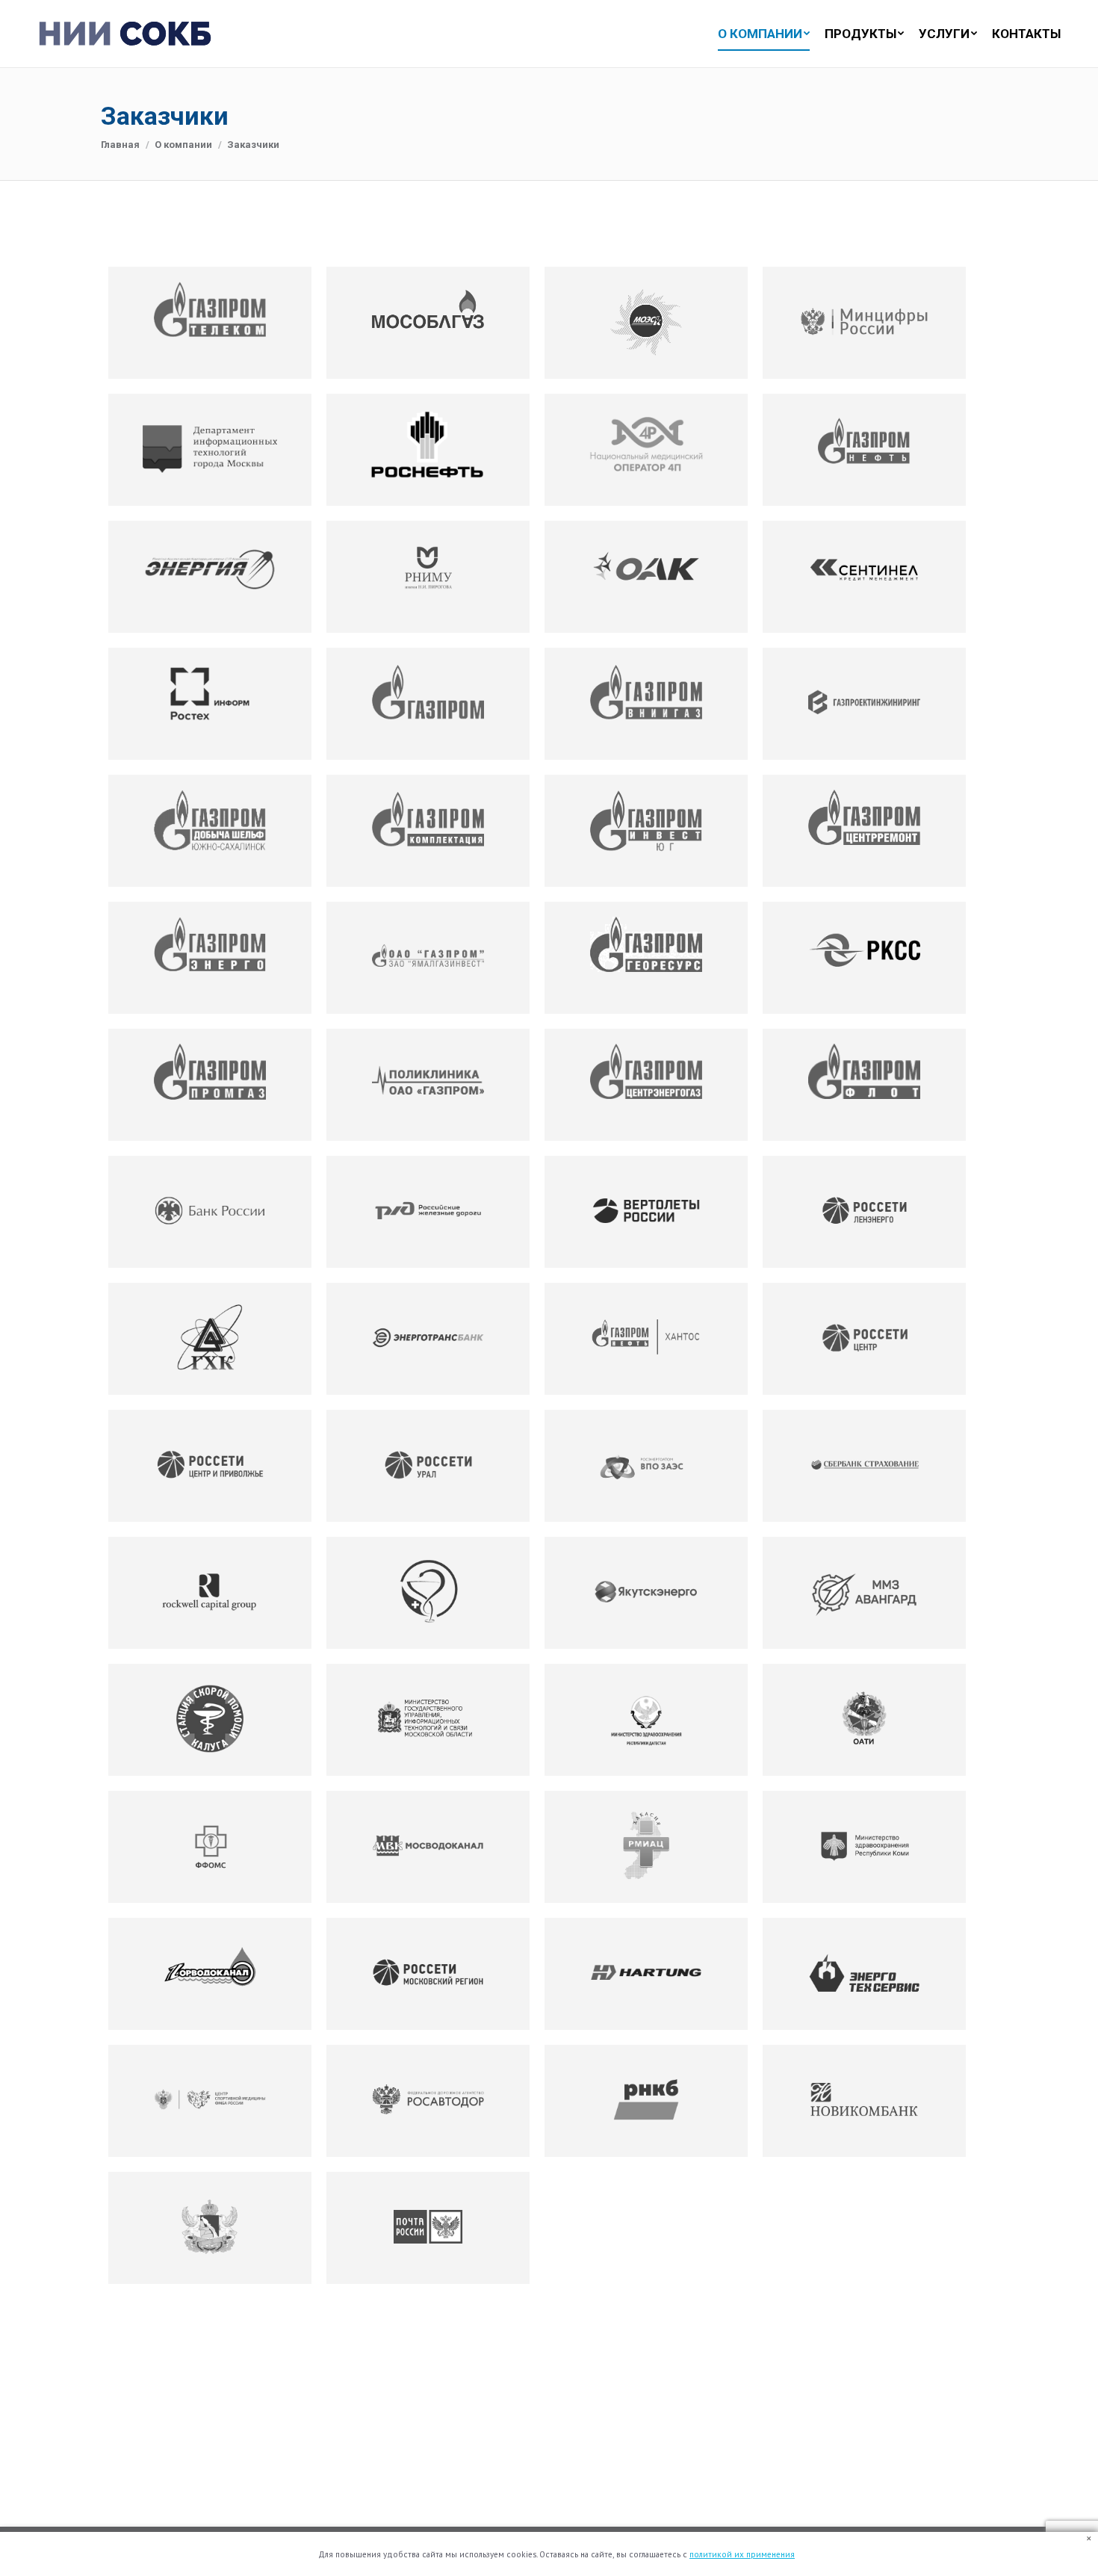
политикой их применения (742, 2554)
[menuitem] (756, 34)
